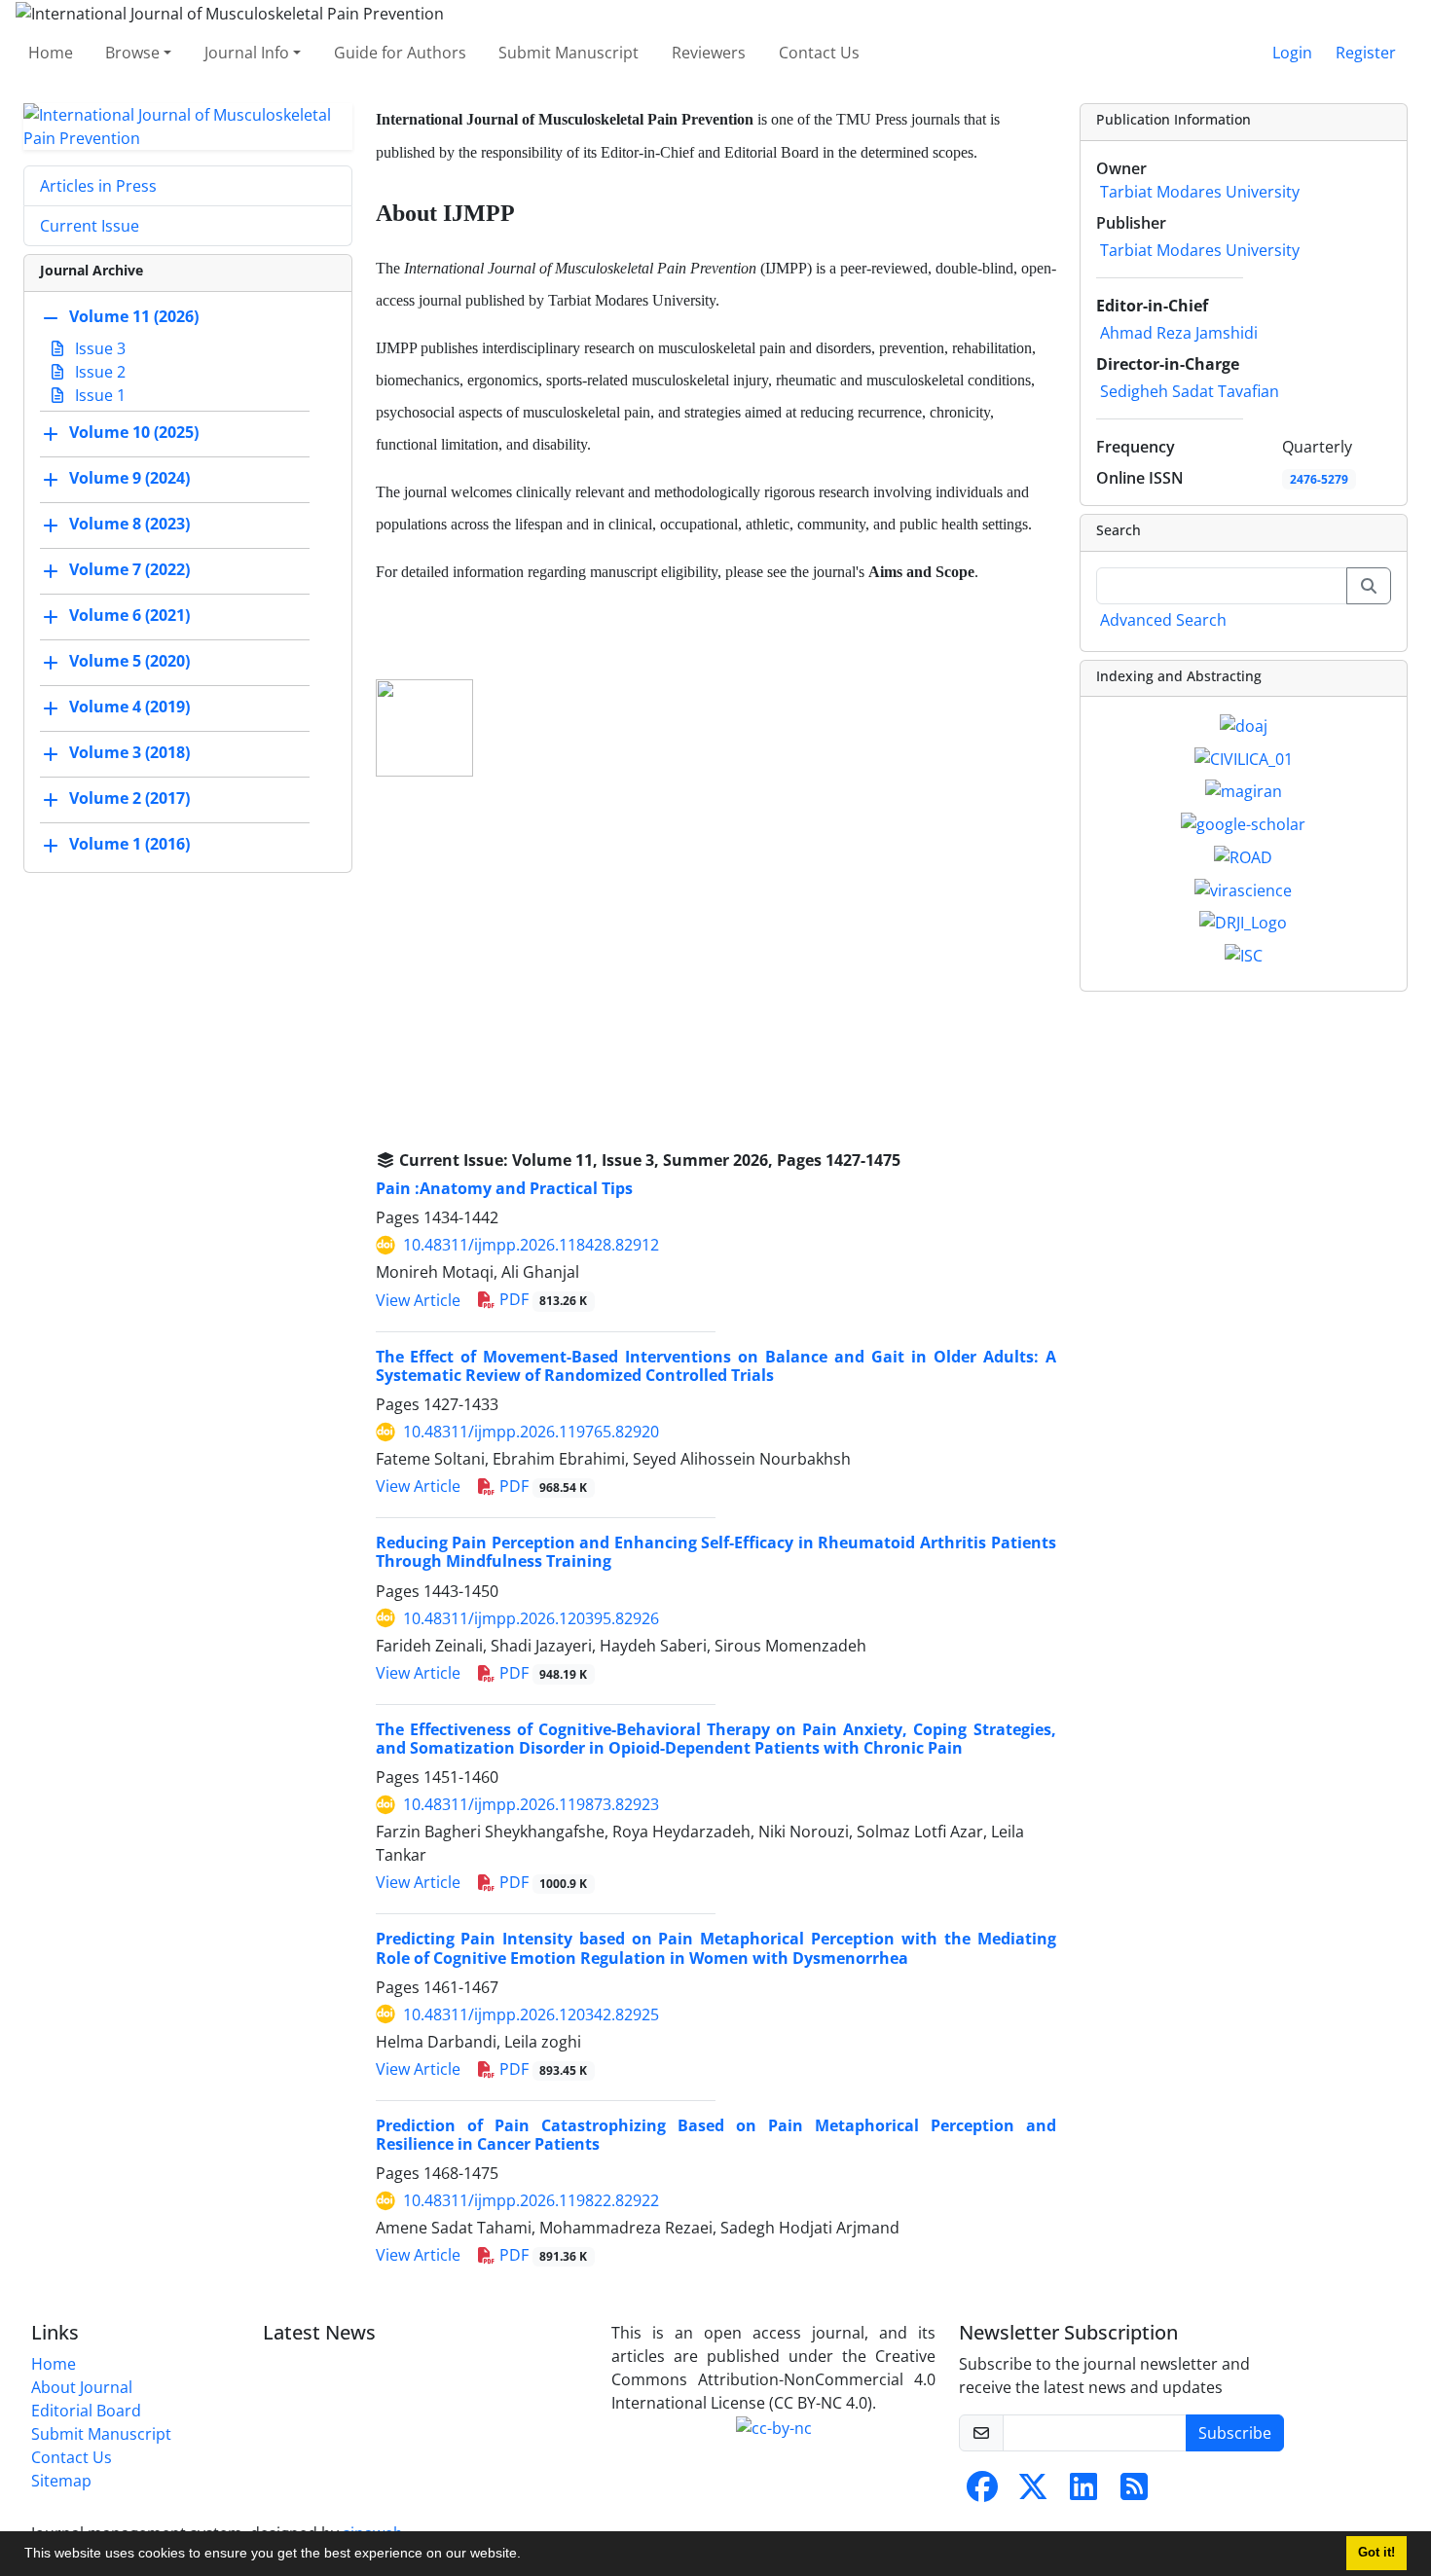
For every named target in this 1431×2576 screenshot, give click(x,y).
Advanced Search (1163, 620)
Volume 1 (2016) (129, 844)
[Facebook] (982, 2492)
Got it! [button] (1376, 2553)
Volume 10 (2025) (134, 432)
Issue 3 (98, 348)
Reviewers (709, 53)
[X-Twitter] (1033, 2492)
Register (1366, 53)
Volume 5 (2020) (129, 661)
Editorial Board (86, 2411)
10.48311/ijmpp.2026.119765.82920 (531, 1432)
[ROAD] (1243, 855)
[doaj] (1244, 724)
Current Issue (90, 226)
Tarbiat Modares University (1200, 192)
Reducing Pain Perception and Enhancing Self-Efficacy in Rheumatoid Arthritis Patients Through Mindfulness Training (716, 1552)
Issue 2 (98, 372)
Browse (132, 53)
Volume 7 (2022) (129, 569)
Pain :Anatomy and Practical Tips (504, 1188)
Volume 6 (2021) (129, 615)
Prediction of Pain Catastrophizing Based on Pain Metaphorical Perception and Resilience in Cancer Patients (716, 2135)
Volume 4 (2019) (129, 707)
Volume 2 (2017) (129, 798)
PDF (542, 1299)
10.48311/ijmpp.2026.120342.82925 (531, 2014)
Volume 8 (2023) (129, 524)
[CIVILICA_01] (1244, 757)
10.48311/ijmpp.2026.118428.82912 (531, 1245)
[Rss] (1134, 2492)
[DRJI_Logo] (1243, 922)
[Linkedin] (1083, 2492)
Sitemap (61, 2481)
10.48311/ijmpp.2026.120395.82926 (531, 1618)
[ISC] (1244, 954)
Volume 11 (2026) (134, 316)
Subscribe (1235, 2433)
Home (51, 53)
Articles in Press (98, 186)
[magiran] (1244, 790)
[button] (528, 2556)
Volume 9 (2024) (129, 478)
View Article (418, 1300)
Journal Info (247, 53)
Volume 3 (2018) (129, 752)
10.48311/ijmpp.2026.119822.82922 (531, 2200)
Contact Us (819, 53)
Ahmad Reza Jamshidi (1179, 333)
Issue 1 (98, 395)
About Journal (82, 2387)
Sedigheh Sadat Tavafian (1190, 391)
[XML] (916, 1160)
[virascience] (1243, 889)
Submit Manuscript (569, 53)
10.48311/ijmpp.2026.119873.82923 (531, 1804)
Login (1292, 53)
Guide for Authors (400, 53)
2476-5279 (1319, 479)
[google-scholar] (1243, 822)
